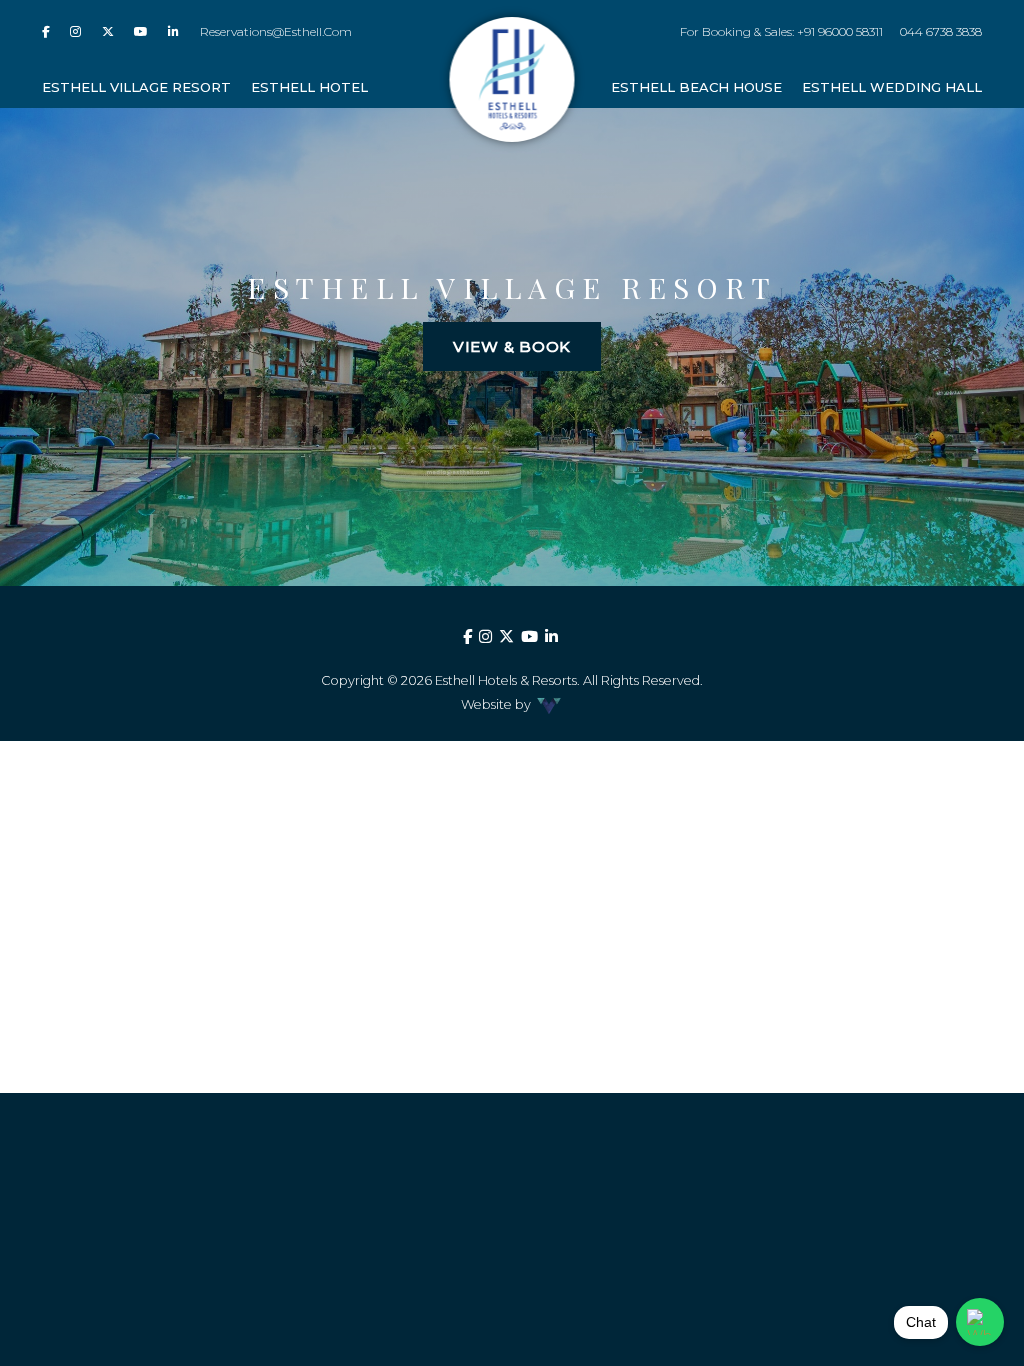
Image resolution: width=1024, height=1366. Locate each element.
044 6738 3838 (941, 31)
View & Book (512, 346)
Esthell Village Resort (136, 87)
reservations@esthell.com (276, 31)
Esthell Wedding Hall (892, 87)
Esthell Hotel (309, 87)
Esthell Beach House (696, 87)
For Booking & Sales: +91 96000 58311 (781, 31)
